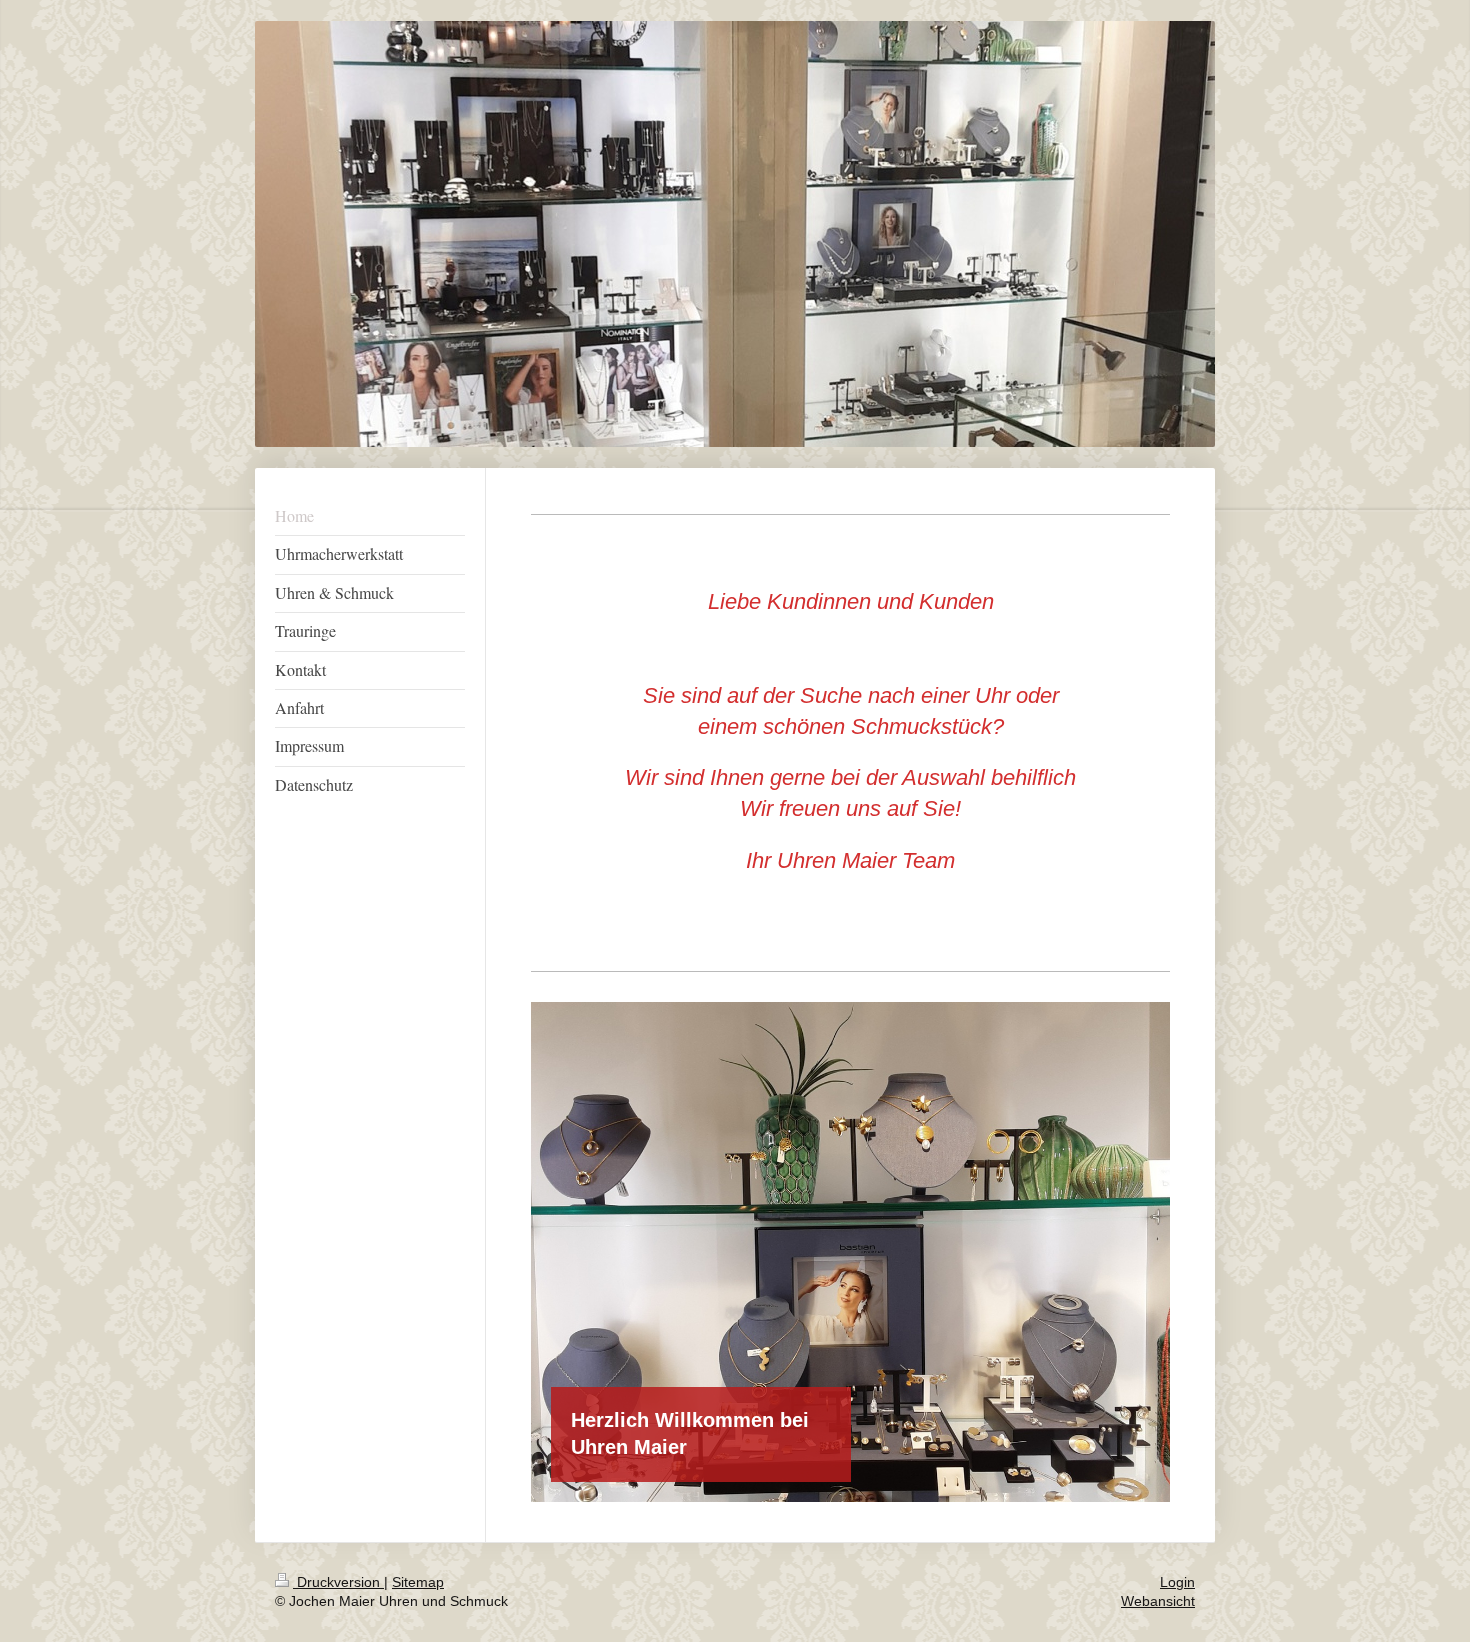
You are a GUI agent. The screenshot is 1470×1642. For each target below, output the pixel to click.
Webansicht (1158, 1601)
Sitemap (418, 1582)
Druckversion (338, 1582)
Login (1177, 1582)
